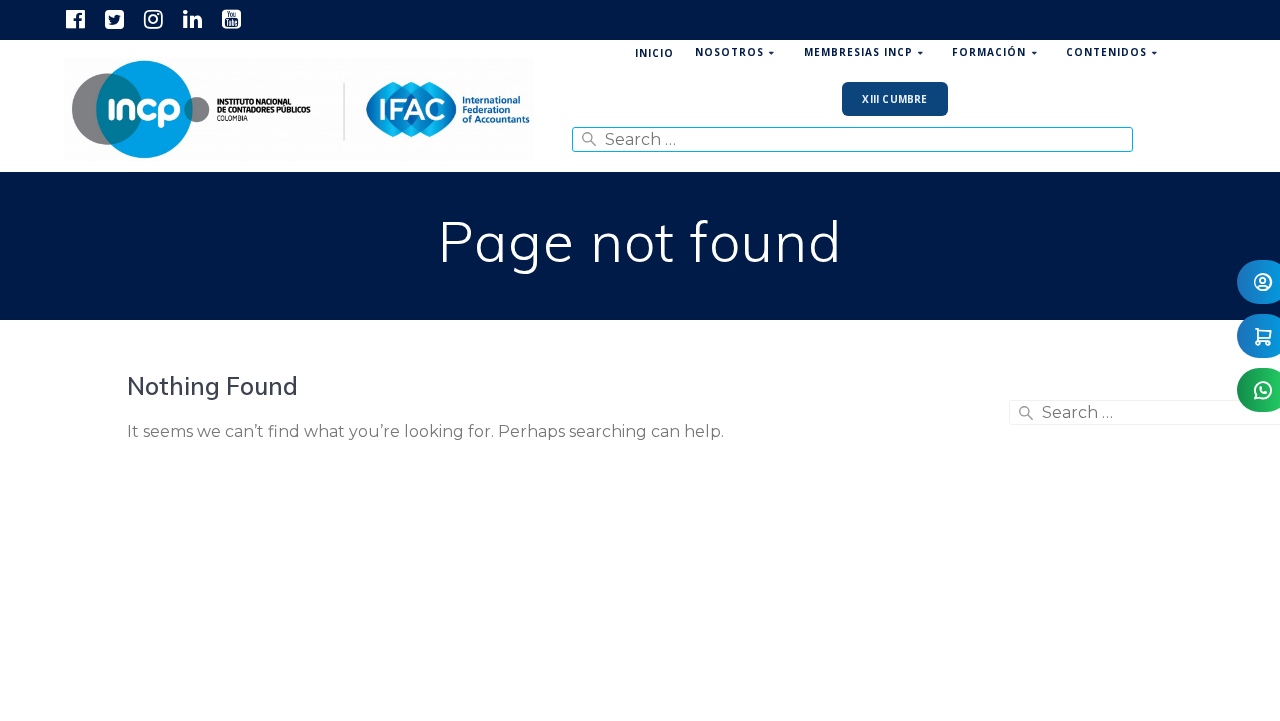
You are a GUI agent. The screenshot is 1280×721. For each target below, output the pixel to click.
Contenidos (1106, 52)
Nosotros (729, 52)
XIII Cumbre (894, 99)
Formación (989, 52)
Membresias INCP (858, 52)
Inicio (654, 53)
